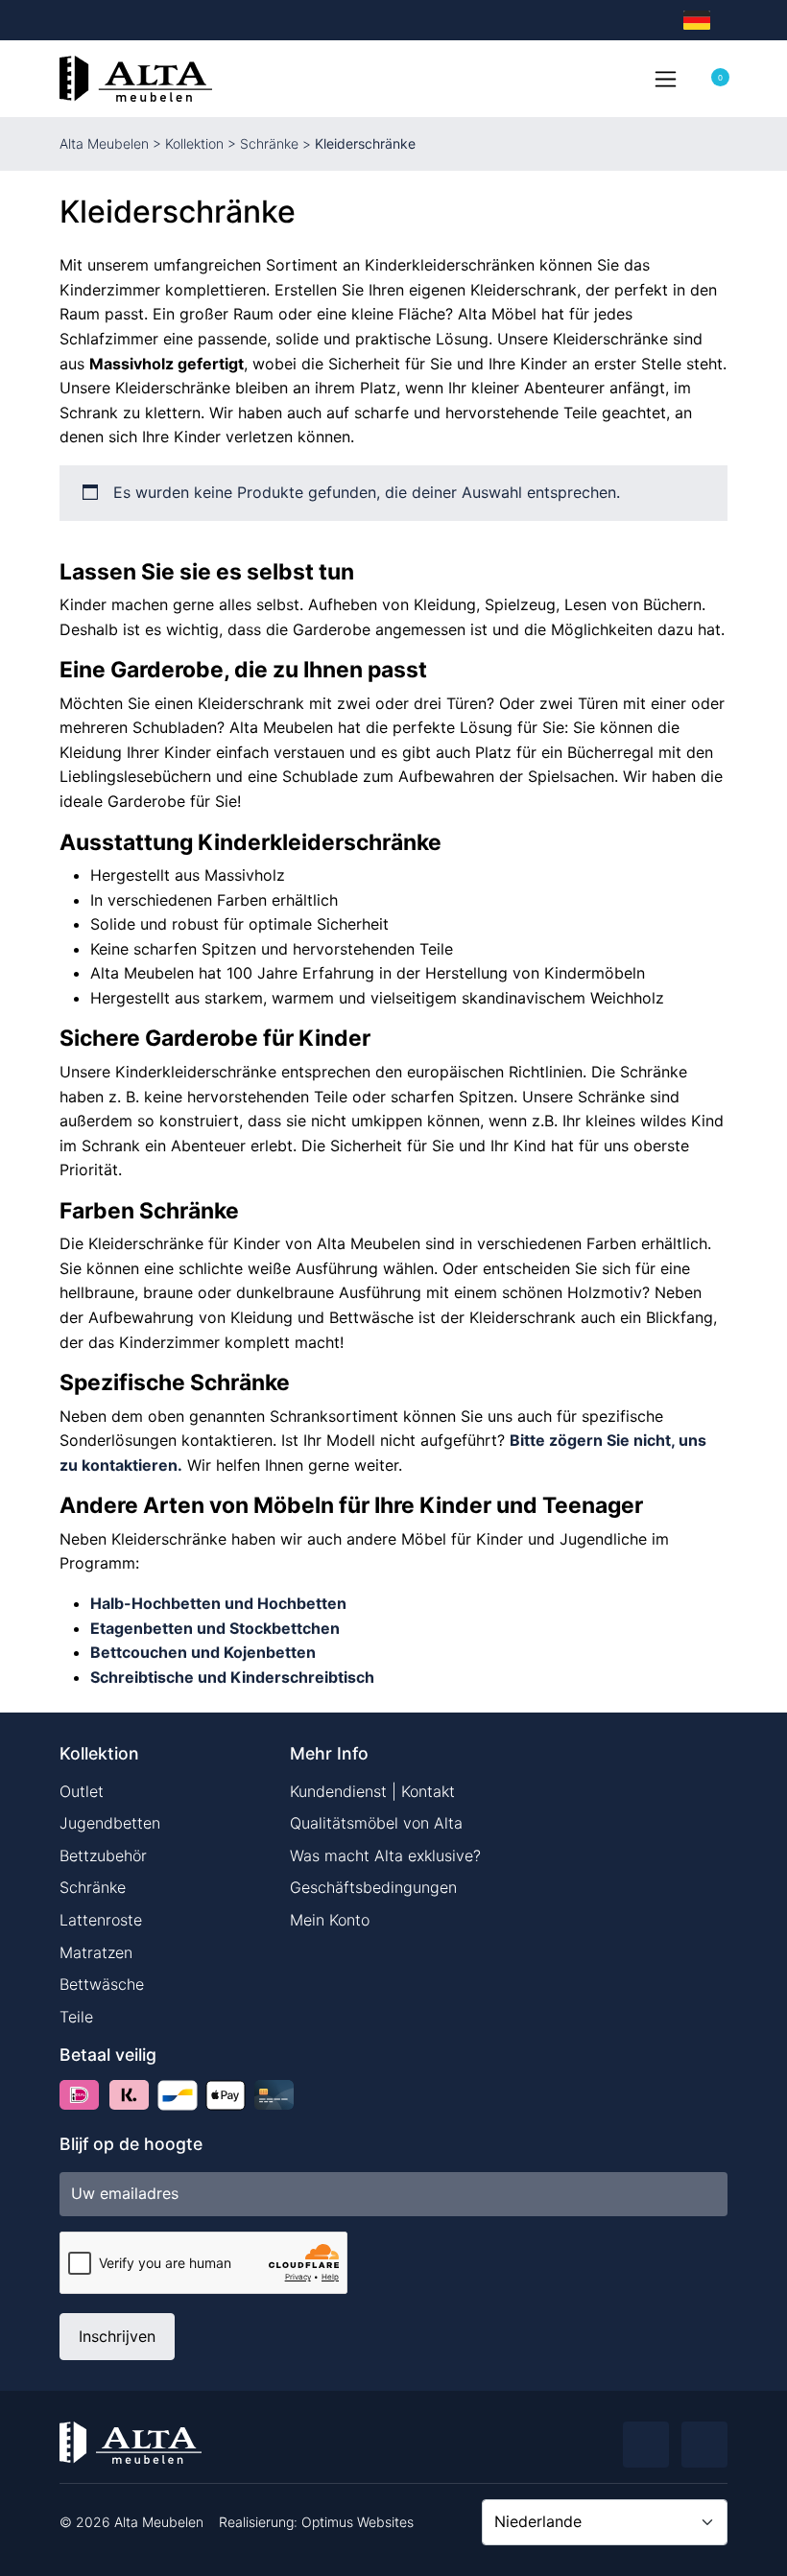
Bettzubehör (103, 1855)
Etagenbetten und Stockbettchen (215, 1628)
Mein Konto (330, 1920)
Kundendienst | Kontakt (372, 1791)
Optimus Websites (358, 2522)
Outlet (82, 1791)
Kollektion (194, 143)
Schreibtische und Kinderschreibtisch (232, 1677)
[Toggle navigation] (665, 79)
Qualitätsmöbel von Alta (376, 1823)
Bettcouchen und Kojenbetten (203, 1652)
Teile (76, 2017)
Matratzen (96, 1952)
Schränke (269, 143)
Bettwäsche (102, 1984)
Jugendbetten (110, 1823)
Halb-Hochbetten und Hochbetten (218, 1603)
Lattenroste (101, 1920)
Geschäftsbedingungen (373, 1887)
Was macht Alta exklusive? (385, 1855)
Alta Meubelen (104, 143)
